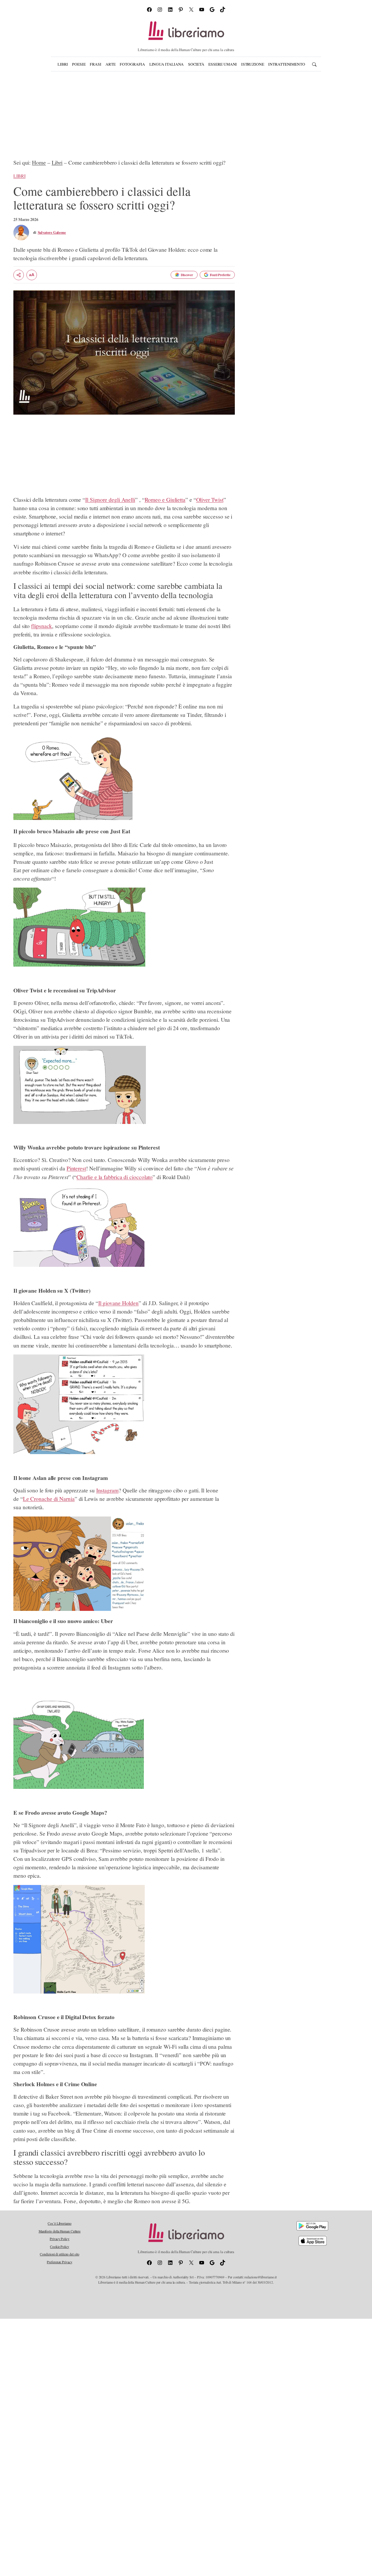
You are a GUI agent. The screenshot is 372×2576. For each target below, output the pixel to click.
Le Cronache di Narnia (49, 1499)
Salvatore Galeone (52, 232)
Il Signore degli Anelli (110, 500)
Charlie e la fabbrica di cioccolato (115, 1177)
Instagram (107, 1490)
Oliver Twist (210, 500)
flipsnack (42, 626)
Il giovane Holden (118, 1303)
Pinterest (76, 1168)
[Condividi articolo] (19, 275)
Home (39, 162)
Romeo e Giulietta (165, 500)
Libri (57, 162)
